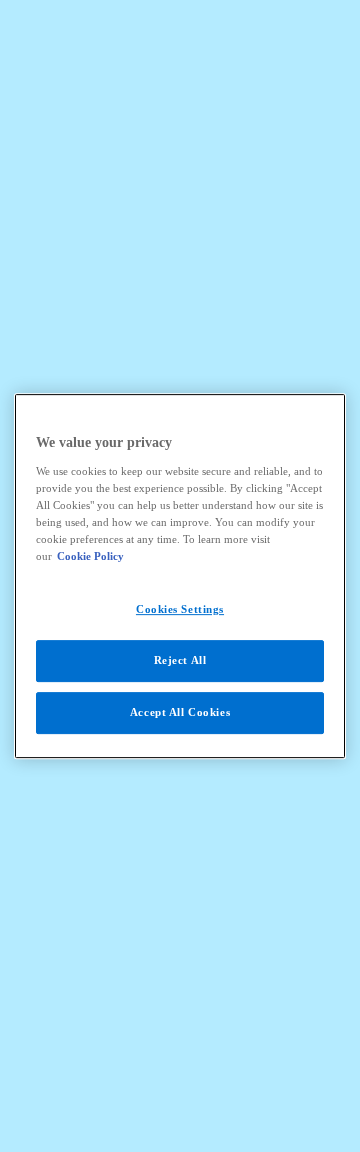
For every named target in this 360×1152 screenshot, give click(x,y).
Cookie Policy (90, 556)
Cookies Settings (180, 609)
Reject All (180, 660)
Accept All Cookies (180, 712)
